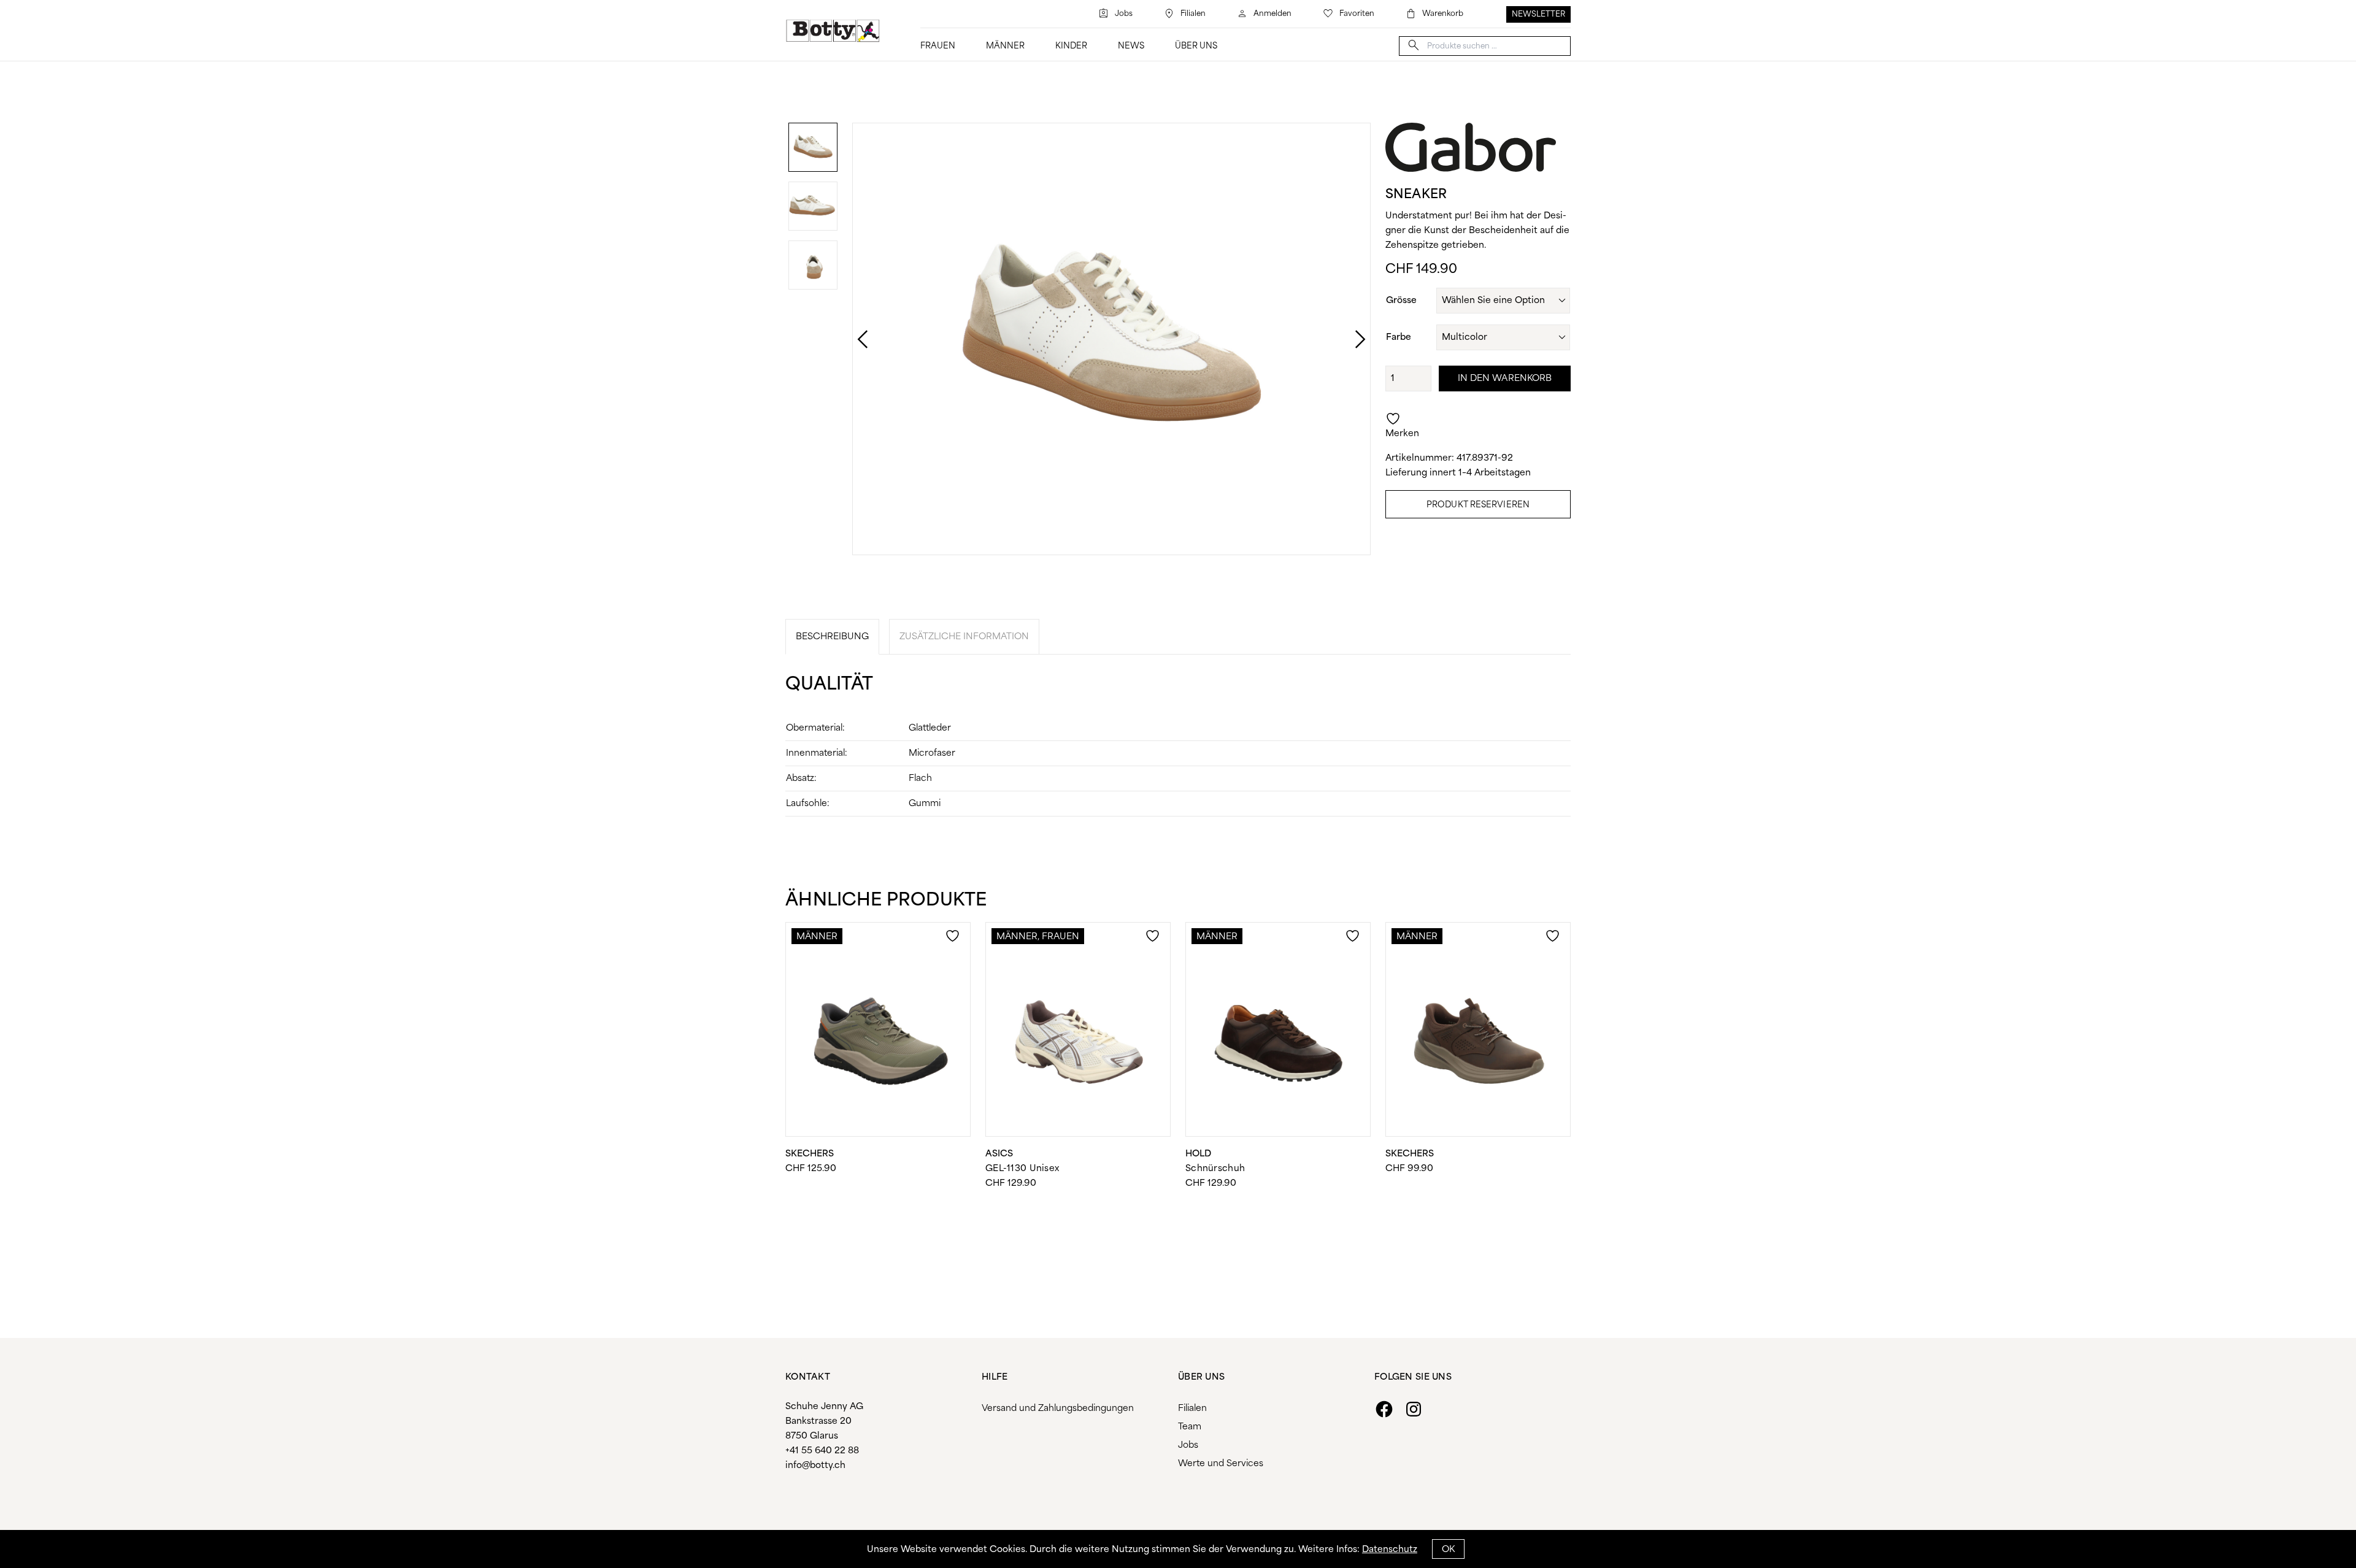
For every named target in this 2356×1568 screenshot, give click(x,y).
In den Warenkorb (1505, 379)
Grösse (1401, 301)
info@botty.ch (815, 1466)
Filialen (1193, 14)
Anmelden (1272, 14)
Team (1190, 1427)
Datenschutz (1390, 1550)
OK (1448, 1550)
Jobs (1124, 14)
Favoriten (1357, 14)
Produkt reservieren (1478, 505)
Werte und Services (1221, 1464)
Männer (1005, 46)
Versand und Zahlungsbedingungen (1058, 1409)
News (1131, 46)
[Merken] (954, 943)
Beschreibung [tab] (832, 637)
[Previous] (850, 339)
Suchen (1414, 45)
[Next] (1348, 339)
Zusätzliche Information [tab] (964, 637)
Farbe (1399, 337)
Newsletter (1538, 14)
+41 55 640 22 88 (822, 1451)
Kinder (1071, 46)
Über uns (1196, 46)
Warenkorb (1443, 14)
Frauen (938, 46)
